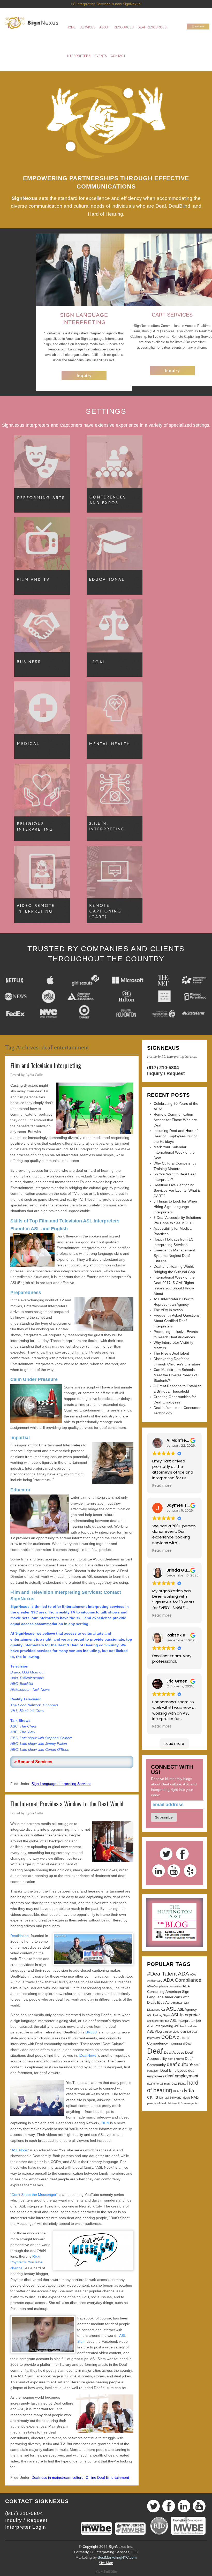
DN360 (91, 2032)
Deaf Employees (174, 2070)
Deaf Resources (152, 27)
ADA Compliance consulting (164, 1986)
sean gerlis (190, 2103)
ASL (171, 2009)
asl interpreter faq (158, 2021)
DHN (105, 2123)
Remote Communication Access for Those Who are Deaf (175, 1120)
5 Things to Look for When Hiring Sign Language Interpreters (175, 1207)
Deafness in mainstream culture (58, 2477)
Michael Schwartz (170, 2098)
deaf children (176, 2059)
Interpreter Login (26, 2527)
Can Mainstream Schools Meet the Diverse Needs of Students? (175, 1375)
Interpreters (78, 56)
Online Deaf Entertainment (107, 2477)
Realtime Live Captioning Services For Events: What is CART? (177, 1190)
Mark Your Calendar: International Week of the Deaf (174, 1152)
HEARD (178, 2091)
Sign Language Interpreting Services (61, 1784)
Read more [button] (162, 1486)
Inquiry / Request (166, 1073)
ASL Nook (20, 2150)
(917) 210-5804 (163, 1068)
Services (88, 27)
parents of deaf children (162, 2103)
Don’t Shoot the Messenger (34, 2195)
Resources (124, 27)
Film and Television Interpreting (46, 1065)
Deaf (155, 2051)
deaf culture (180, 2064)
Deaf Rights (179, 2084)
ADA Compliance (182, 1980)
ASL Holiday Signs (159, 2015)
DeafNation (20, 1936)
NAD (195, 2097)
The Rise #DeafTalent (171, 1353)
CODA (169, 2037)
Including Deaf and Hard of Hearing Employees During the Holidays (176, 1136)
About (105, 27)
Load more (174, 1744)
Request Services (35, 1762)
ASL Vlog (154, 2031)
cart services (171, 2032)
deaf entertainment (159, 2084)
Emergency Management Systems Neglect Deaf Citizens (174, 1256)
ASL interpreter (186, 2015)
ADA (183, 1974)
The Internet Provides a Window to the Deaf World (67, 1804)
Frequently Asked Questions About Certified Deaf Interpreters (177, 1321)
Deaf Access (174, 2052)
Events (101, 56)
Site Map (106, 2563)
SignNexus (20, 1606)
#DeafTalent (162, 1974)
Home (71, 27)
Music (186, 2098)
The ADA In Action (168, 1310)
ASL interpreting (160, 2026)
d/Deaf (187, 2044)
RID (180, 2103)
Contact (118, 56)
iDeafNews (88, 2055)
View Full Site (106, 2571)
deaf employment (182, 2076)
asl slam (193, 2026)
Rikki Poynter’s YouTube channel (26, 2262)
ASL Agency (187, 2009)
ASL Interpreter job (185, 2021)
